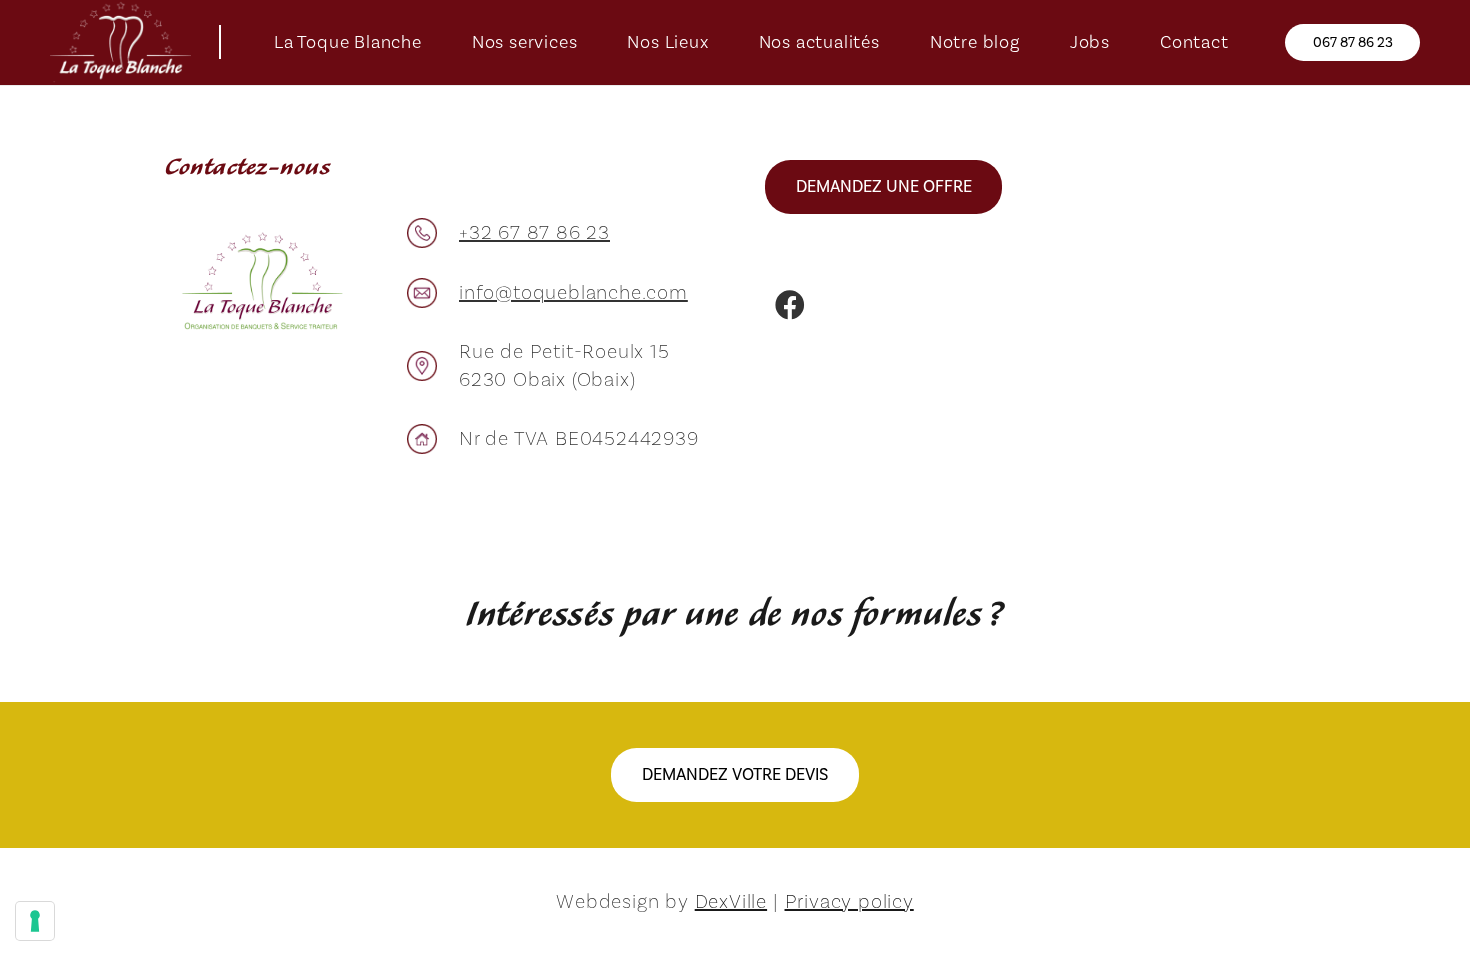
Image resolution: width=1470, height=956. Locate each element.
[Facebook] (790, 305)
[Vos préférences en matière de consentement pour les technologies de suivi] (35, 921)
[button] (438, 43)
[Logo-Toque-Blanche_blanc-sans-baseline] (120, 42)
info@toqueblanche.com (573, 293)
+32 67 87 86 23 (534, 233)
